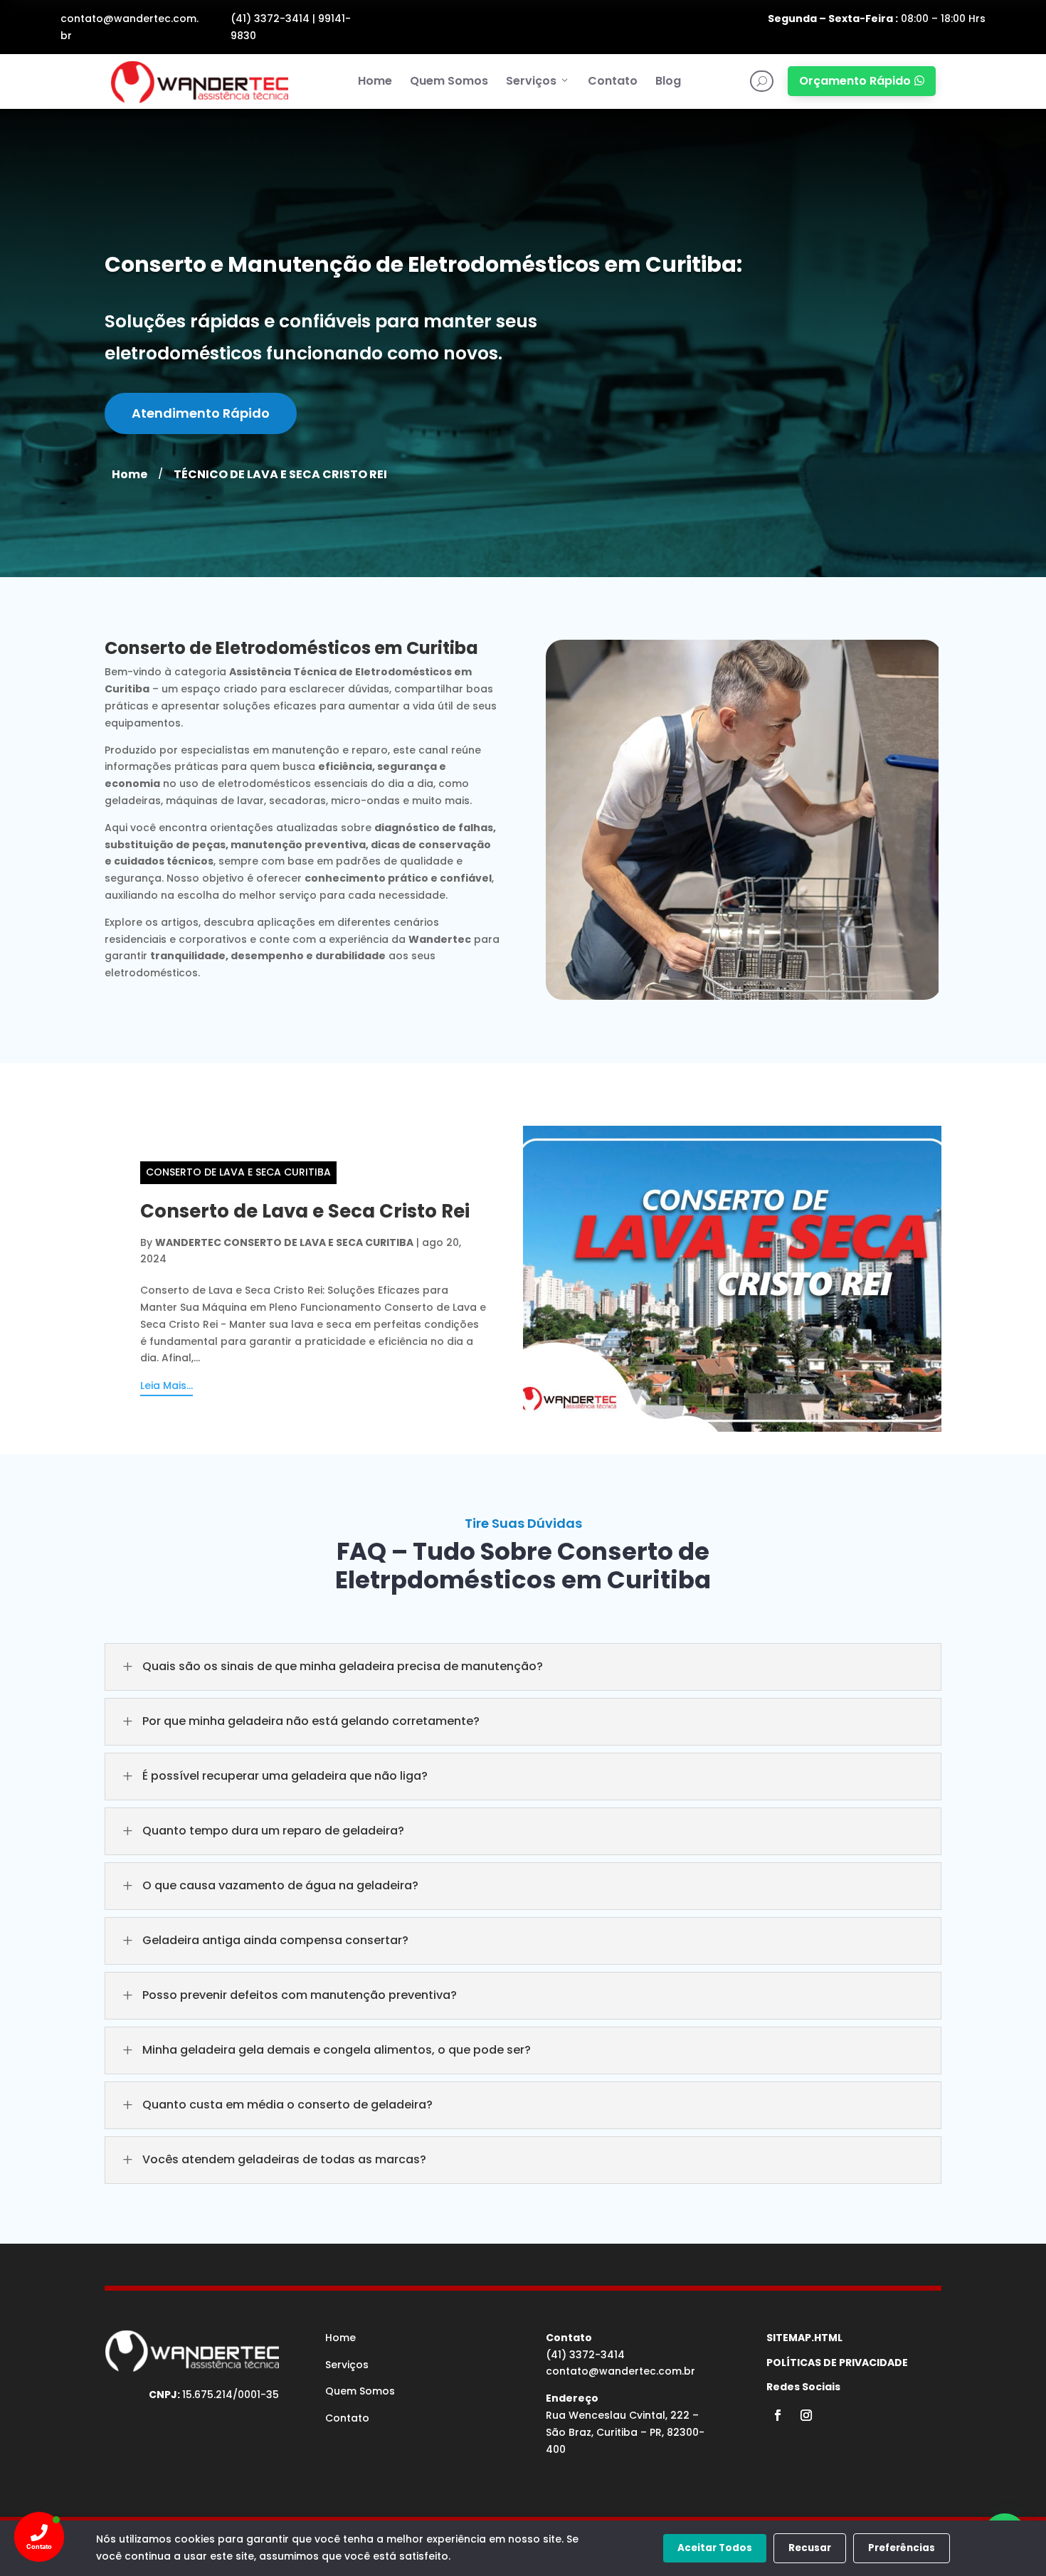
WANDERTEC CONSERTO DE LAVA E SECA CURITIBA (284, 1242)
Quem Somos (449, 81)
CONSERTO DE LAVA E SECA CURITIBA (238, 1172)
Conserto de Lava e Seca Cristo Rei (305, 1211)
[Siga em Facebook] (778, 2415)
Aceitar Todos (715, 2548)
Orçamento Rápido (862, 81)
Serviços (531, 81)
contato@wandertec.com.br (620, 2371)
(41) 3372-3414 (270, 19)
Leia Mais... (167, 1385)
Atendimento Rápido (201, 413)
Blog (668, 81)
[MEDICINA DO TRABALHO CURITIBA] (199, 81)
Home (375, 81)
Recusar (810, 2548)
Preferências (902, 2548)
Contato (613, 81)
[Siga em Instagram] (806, 2415)
